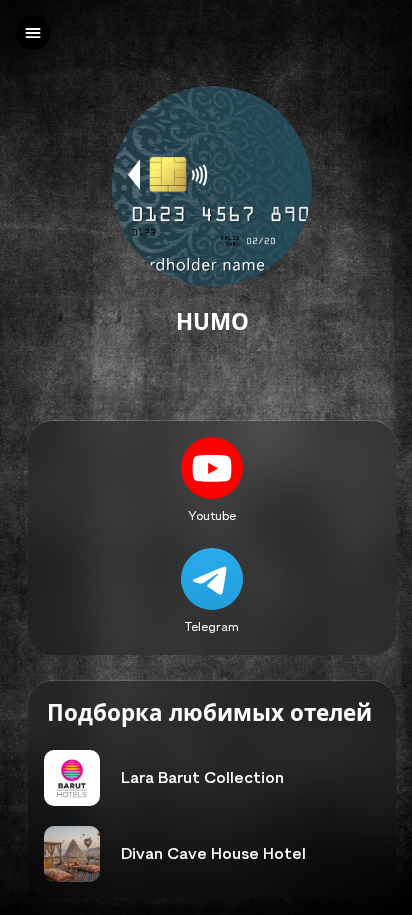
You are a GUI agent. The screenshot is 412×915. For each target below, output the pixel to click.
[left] (33, 33)
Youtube (212, 515)
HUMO (212, 322)
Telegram (212, 626)
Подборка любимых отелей (209, 713)
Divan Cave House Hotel (213, 854)
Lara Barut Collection (202, 778)
